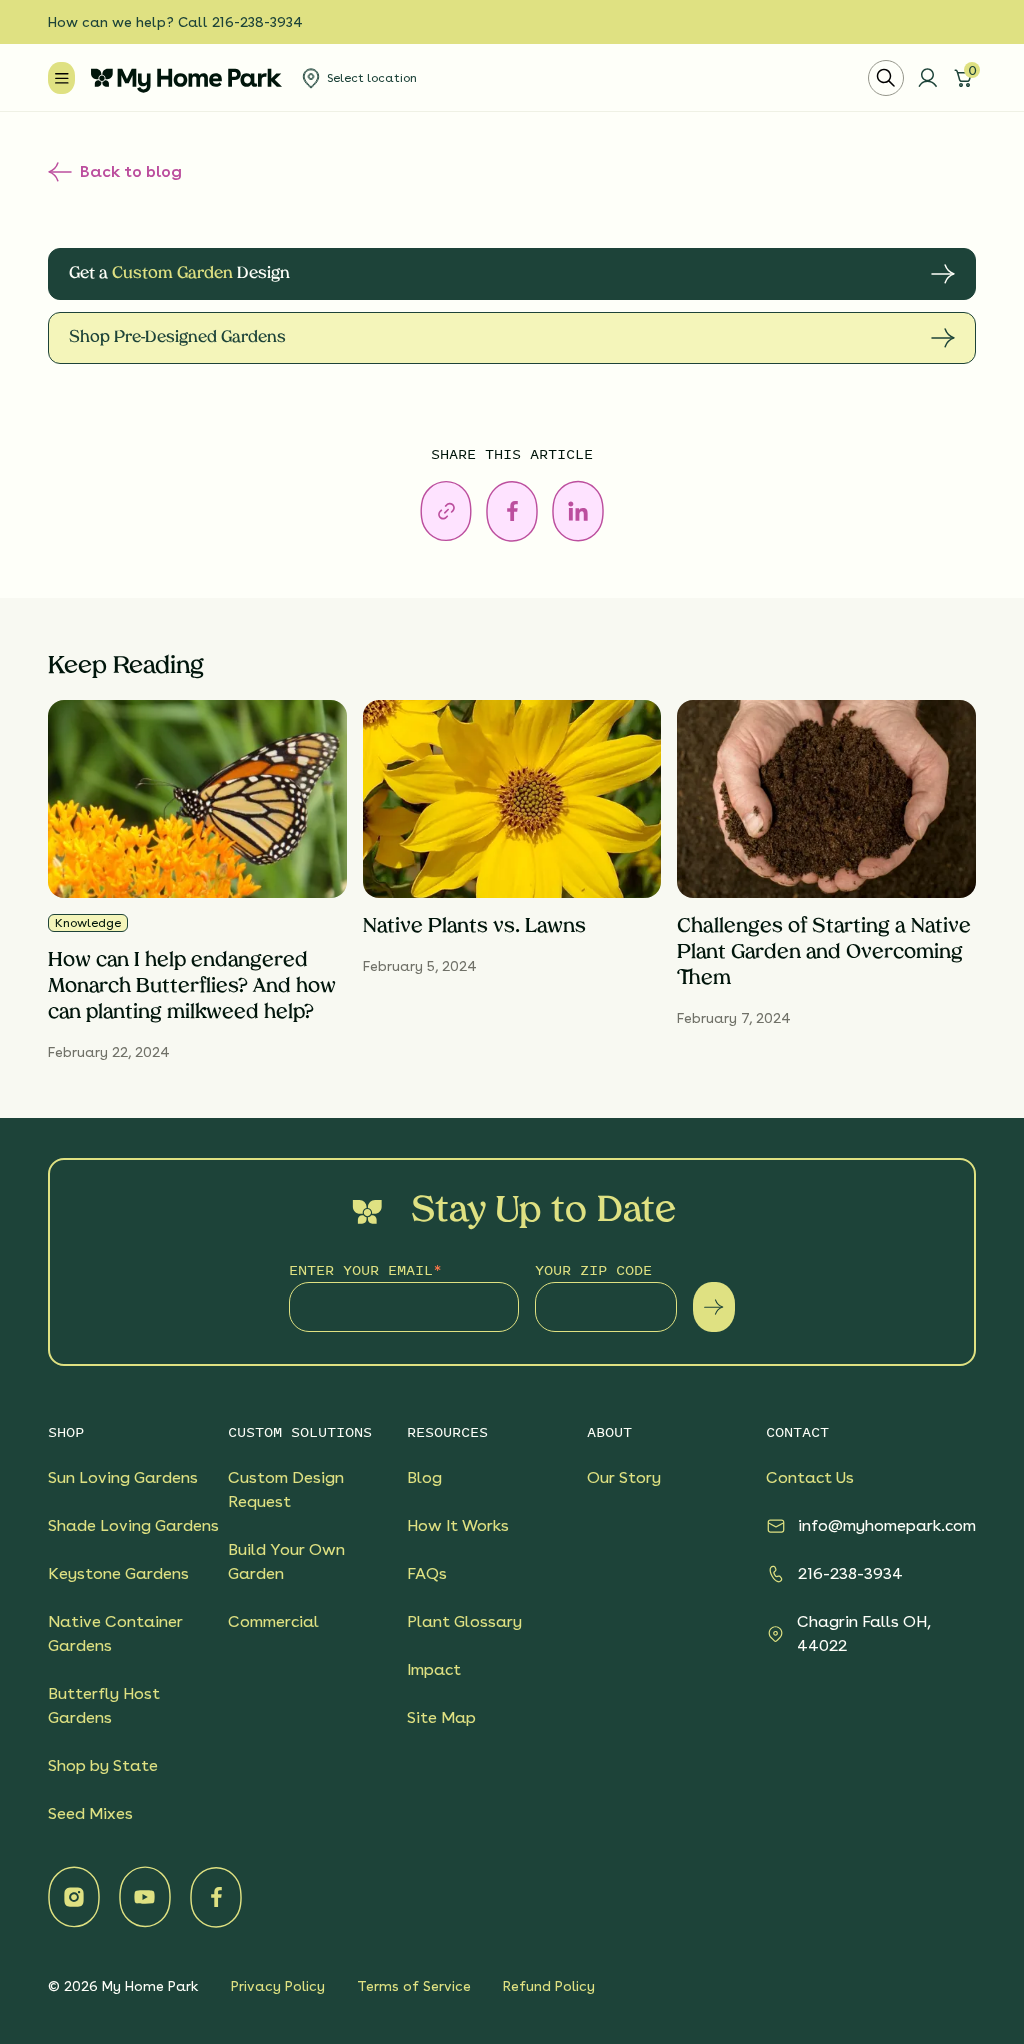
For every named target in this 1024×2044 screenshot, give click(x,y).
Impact (434, 1669)
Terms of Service (414, 1986)
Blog (424, 1477)
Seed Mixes (90, 1813)
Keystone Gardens (118, 1573)
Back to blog (131, 171)
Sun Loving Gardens (123, 1477)
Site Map (441, 1717)
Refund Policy (549, 1986)
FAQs (427, 1573)
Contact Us (810, 1477)
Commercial (273, 1621)
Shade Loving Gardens (133, 1525)
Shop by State (103, 1765)
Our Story (624, 1477)
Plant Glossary (464, 1621)
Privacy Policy (278, 1986)
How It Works (458, 1525)
